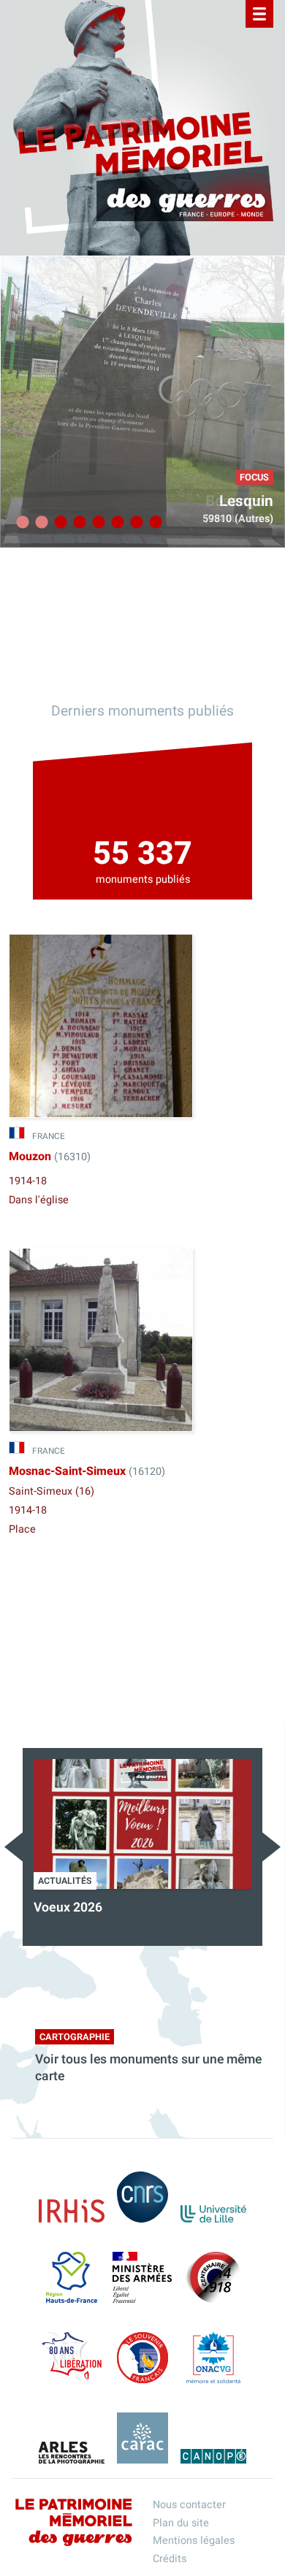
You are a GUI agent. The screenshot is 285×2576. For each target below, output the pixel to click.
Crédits (170, 2559)
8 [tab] (153, 523)
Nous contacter (189, 2505)
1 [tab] (20, 523)
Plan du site (181, 2523)
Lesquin (246, 501)
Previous (14, 1847)
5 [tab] (96, 523)
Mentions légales (194, 2541)
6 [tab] (115, 523)
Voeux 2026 (68, 1908)
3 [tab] (58, 523)
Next (271, 1847)
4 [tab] (77, 523)
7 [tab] (134, 523)
